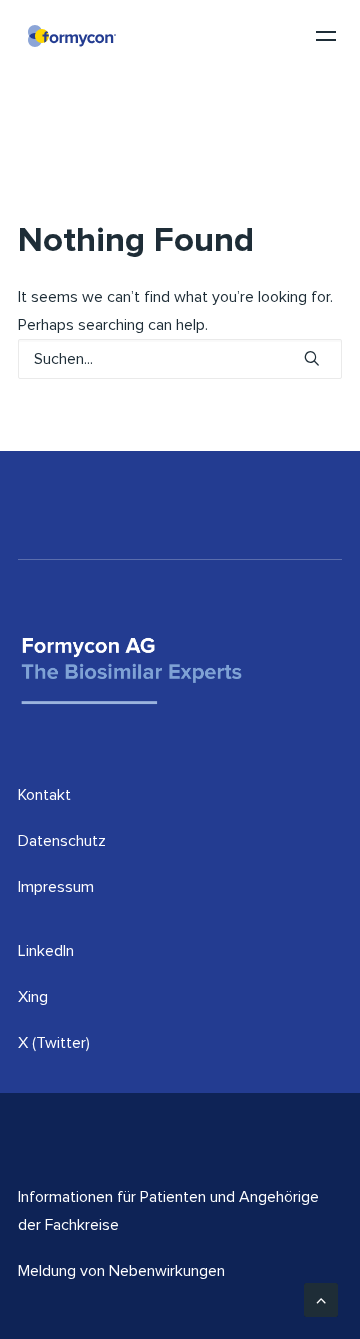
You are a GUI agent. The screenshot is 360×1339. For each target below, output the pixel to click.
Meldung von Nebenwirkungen (121, 1271)
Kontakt (44, 795)
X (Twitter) (54, 1043)
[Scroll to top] (321, 1299)
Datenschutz (62, 841)
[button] (312, 358)
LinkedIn (46, 951)
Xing (33, 997)
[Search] (180, 359)
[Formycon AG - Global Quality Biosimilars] (72, 36)
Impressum (56, 887)
